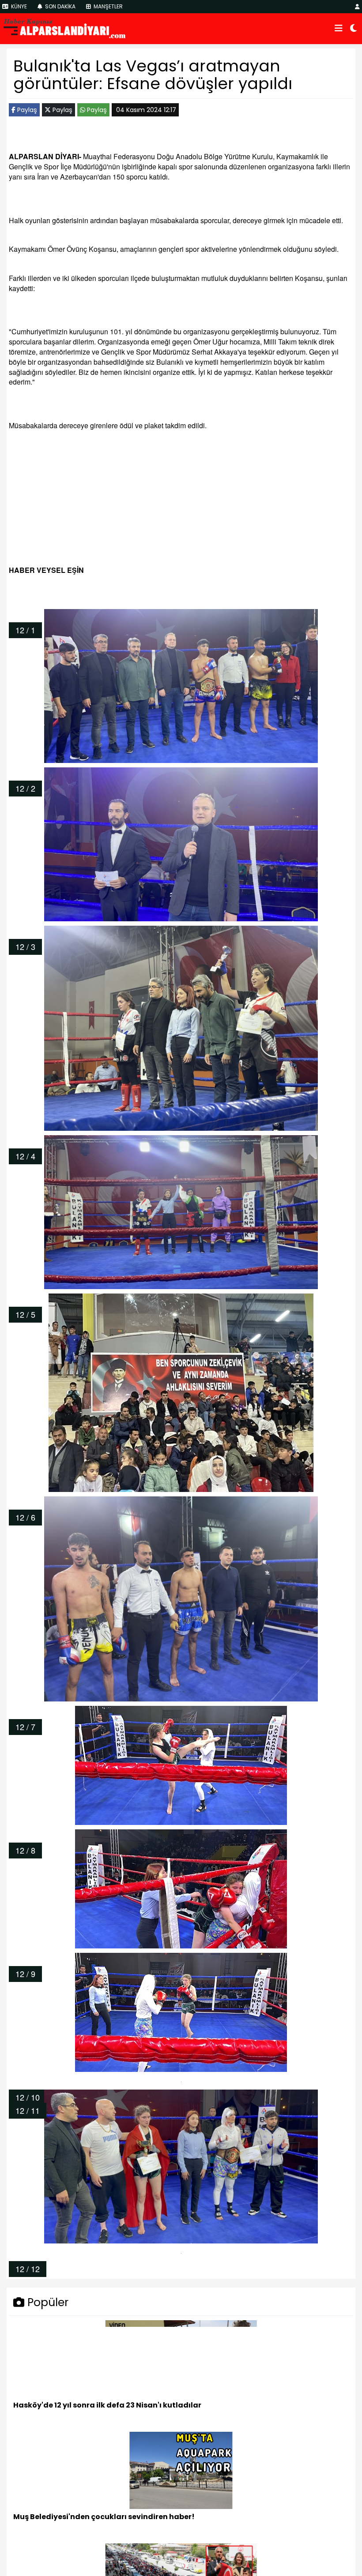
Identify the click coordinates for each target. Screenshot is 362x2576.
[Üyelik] (357, 6)
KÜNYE (18, 6)
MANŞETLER (107, 6)
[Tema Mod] (353, 29)
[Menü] (339, 29)
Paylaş (26, 110)
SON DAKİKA (60, 6)
